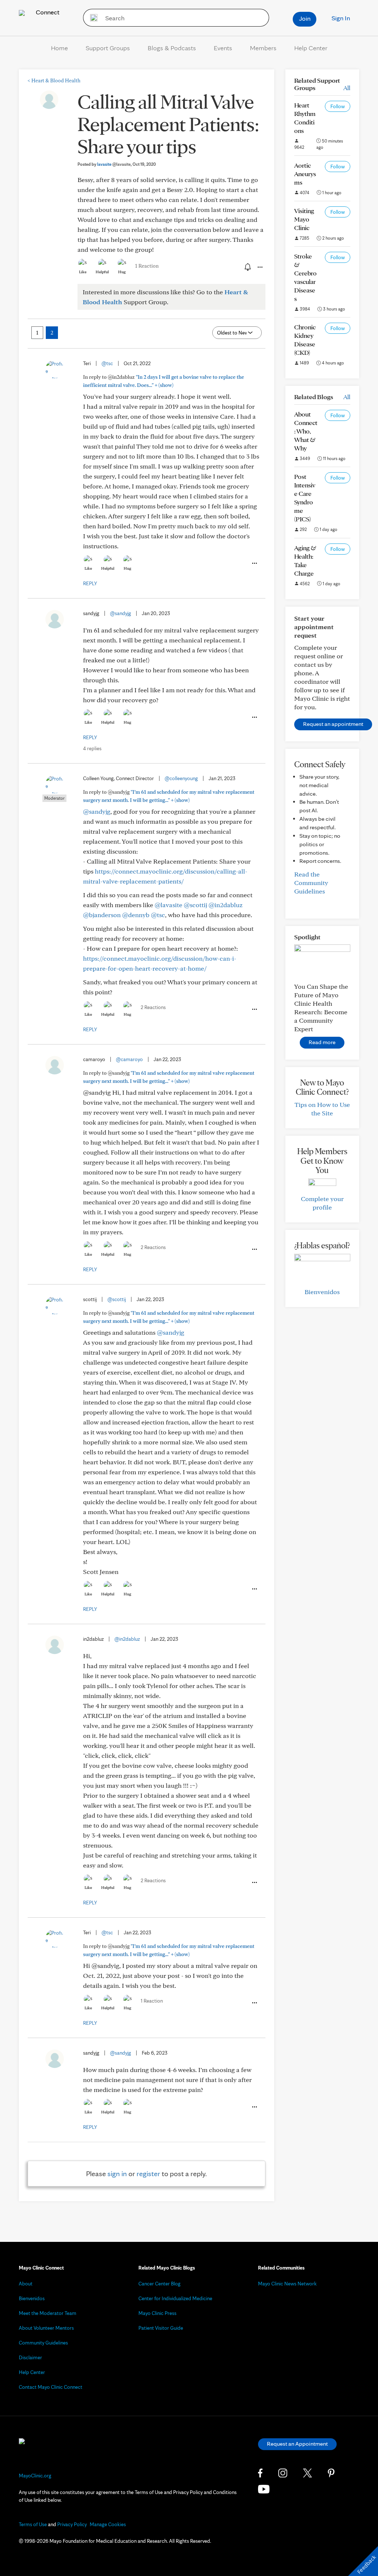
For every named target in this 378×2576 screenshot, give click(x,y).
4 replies (92, 748)
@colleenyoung (181, 778)
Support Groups (108, 48)
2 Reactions (153, 1007)
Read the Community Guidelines (311, 883)
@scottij (195, 905)
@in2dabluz (226, 905)
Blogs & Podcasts (172, 48)
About (26, 2284)
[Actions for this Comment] (254, 563)
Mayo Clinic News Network (287, 2284)
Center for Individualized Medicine (175, 2298)
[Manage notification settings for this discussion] (247, 267)
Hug (122, 272)
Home (59, 48)
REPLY (90, 583)
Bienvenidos (322, 1292)
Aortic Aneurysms (305, 174)
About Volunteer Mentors (46, 2328)
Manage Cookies (108, 2524)
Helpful (102, 272)
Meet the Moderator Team (48, 2313)
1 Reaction (147, 266)
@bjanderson (102, 915)
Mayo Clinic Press (157, 2313)
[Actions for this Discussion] (260, 267)
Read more (322, 1042)
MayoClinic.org (35, 2476)
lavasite (114, 164)
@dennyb (136, 915)
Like (83, 272)
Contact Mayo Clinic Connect (51, 2387)
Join (305, 18)
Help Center (311, 48)
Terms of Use (33, 2524)
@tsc (107, 363)
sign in (117, 2174)
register (148, 2174)
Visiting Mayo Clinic (304, 219)
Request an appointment (333, 724)
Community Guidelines (43, 2343)
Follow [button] (338, 106)
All (347, 88)
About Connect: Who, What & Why (306, 431)
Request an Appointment (297, 2444)
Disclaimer (30, 2357)
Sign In (341, 18)
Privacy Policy (72, 2524)
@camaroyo (129, 1059)
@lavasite (169, 905)
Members (263, 48)
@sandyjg (121, 613)
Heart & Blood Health (54, 80)
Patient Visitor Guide (161, 2328)
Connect (47, 12)
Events (223, 48)
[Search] (91, 18)
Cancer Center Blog (159, 2284)
